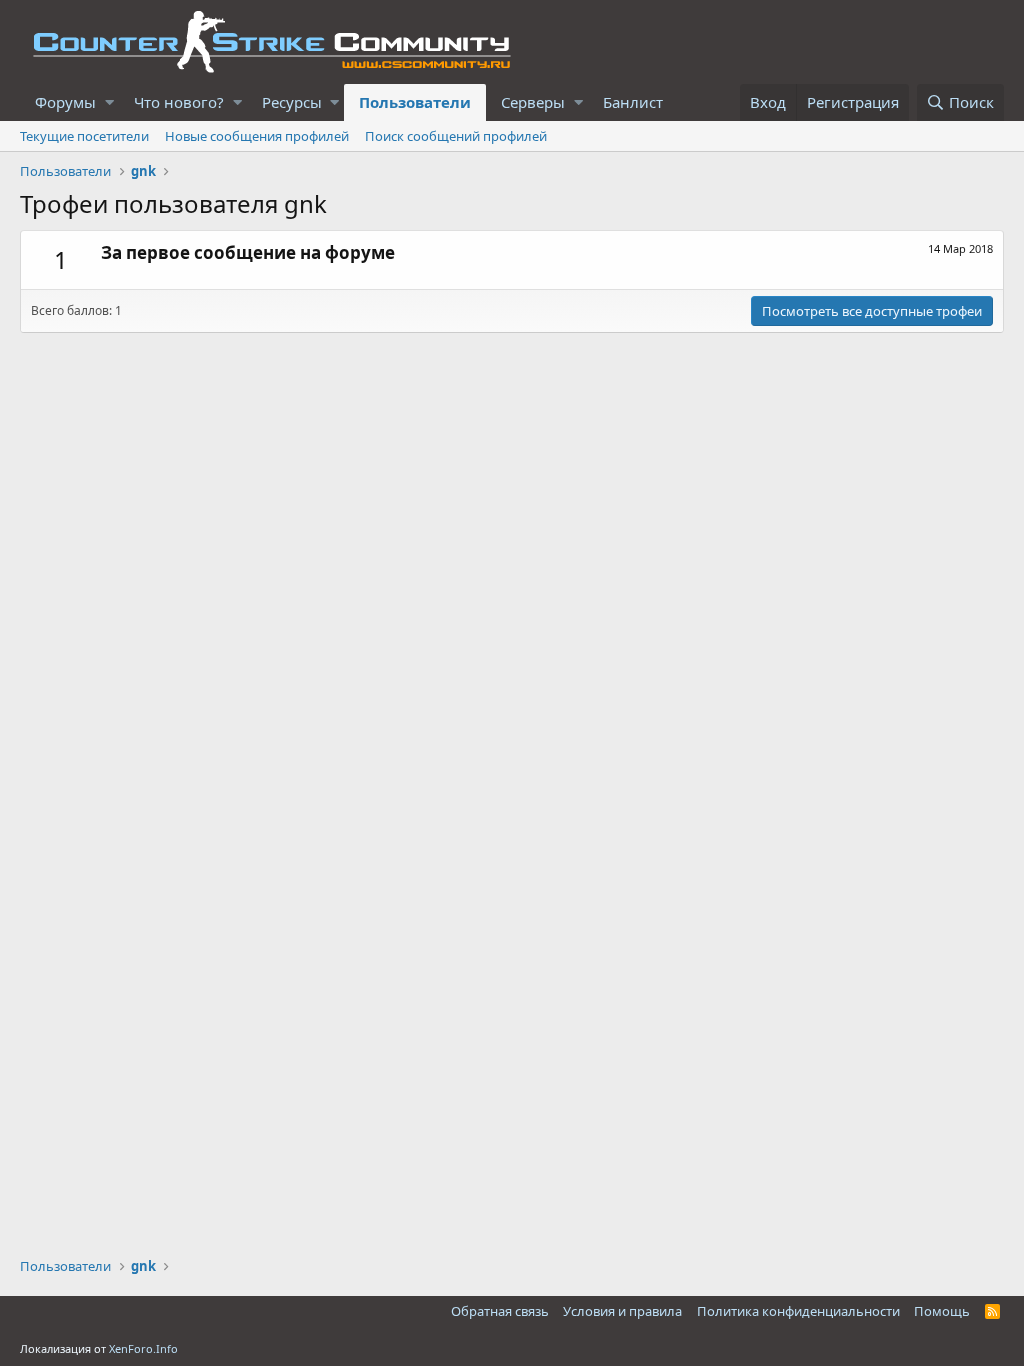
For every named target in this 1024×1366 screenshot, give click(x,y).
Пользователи (415, 102)
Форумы (65, 102)
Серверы (533, 102)
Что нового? (179, 102)
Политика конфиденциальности (798, 1311)
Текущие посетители (84, 136)
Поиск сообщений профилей (456, 136)
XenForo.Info (143, 1348)
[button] (109, 102)
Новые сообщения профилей (257, 136)
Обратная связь (500, 1311)
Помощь (942, 1311)
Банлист (633, 102)
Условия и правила (622, 1311)
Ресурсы (292, 102)
